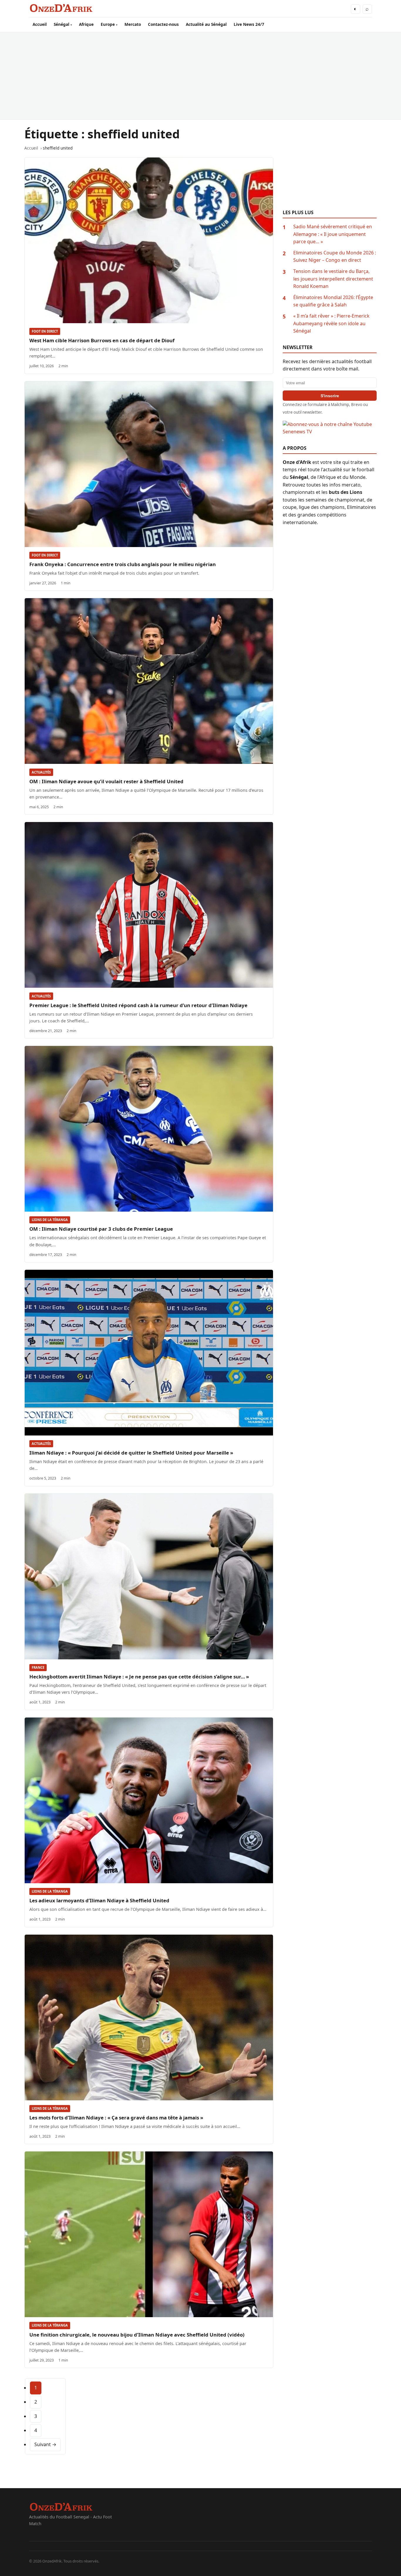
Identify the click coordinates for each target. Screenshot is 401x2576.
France (38, 1667)
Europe (108, 24)
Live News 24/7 (249, 24)
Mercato (133, 24)
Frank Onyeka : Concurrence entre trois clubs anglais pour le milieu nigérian (123, 564)
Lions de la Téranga (50, 1220)
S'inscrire (330, 396)
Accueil (40, 24)
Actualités (41, 772)
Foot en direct (45, 331)
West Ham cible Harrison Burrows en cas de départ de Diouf (102, 340)
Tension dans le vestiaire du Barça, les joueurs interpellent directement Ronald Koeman (333, 279)
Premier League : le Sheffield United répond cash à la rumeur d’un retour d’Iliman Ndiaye (138, 1005)
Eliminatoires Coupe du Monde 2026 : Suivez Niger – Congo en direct (335, 256)
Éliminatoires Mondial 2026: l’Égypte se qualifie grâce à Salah (333, 301)
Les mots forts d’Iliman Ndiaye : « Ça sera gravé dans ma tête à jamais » (116, 2118)
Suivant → (45, 2444)
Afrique (86, 24)
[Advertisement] (201, 76)
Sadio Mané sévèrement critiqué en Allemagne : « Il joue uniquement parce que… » (333, 234)
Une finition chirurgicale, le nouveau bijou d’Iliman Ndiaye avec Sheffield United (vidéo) (137, 2335)
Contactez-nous (163, 24)
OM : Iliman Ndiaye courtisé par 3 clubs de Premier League (101, 1229)
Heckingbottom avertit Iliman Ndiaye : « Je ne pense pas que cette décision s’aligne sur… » (139, 1677)
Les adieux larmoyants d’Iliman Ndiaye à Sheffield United (99, 1900)
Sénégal (62, 24)
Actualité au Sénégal (206, 24)
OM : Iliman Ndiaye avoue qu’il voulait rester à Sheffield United (106, 781)
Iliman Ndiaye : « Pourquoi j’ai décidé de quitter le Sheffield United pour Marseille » (131, 1453)
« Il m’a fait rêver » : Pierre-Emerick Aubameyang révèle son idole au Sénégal (331, 323)
